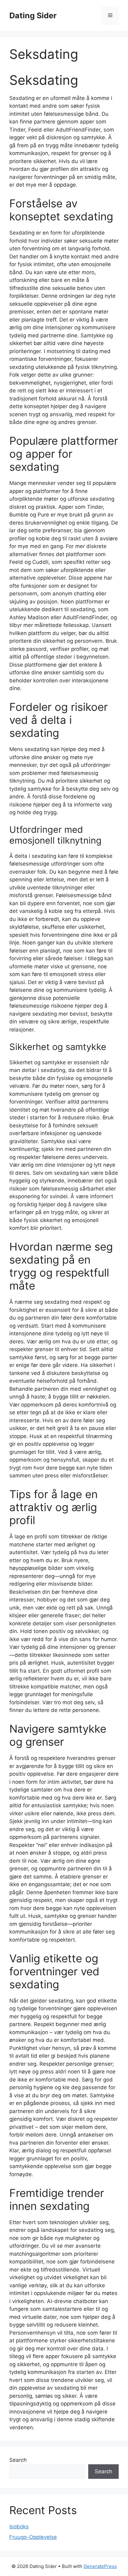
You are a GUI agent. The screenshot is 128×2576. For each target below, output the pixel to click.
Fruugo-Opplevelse (33, 2537)
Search (18, 2460)
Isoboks (19, 2526)
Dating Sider (33, 15)
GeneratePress (100, 2566)
